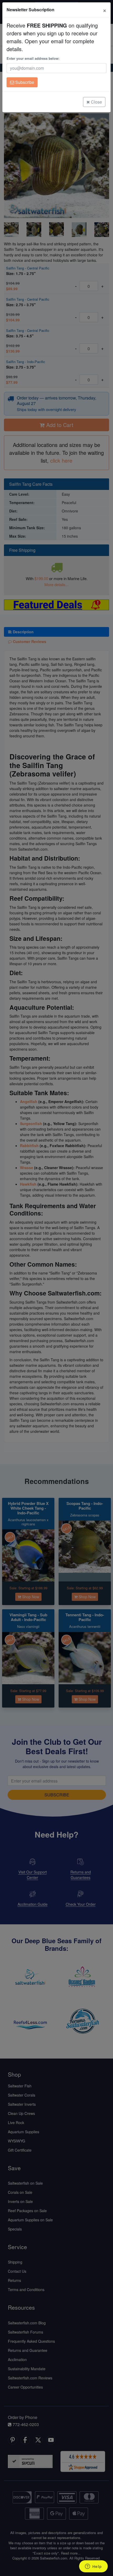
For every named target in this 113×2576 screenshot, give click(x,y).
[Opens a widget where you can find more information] (93, 2567)
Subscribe (24, 82)
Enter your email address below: (33, 58)
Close (96, 102)
